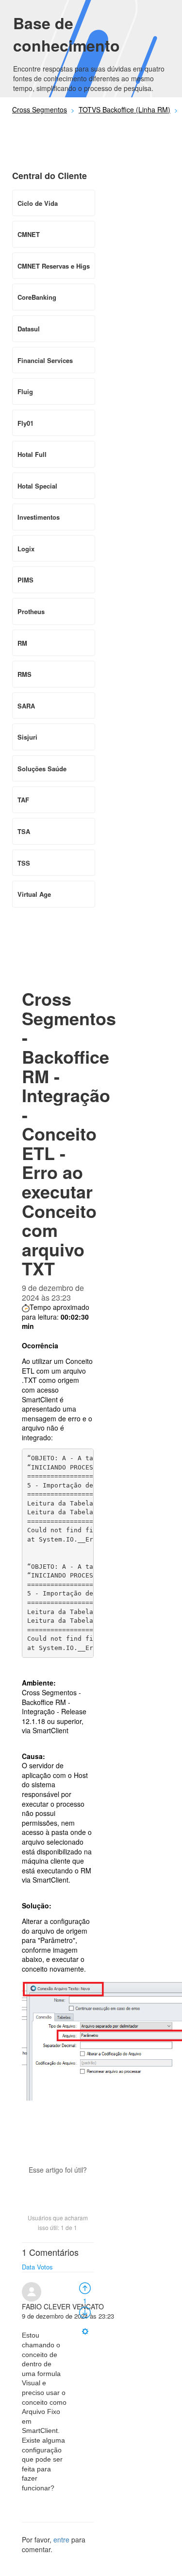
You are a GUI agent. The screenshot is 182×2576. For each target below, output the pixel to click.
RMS (25, 674)
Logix (26, 549)
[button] (58, 2187)
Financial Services (45, 360)
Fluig (25, 391)
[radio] (85, 2287)
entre (61, 2540)
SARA (26, 706)
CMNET (29, 234)
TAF (23, 800)
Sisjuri (27, 737)
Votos (45, 2267)
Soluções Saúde (42, 769)
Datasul (29, 329)
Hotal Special (37, 486)
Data (28, 2267)
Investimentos (39, 517)
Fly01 (25, 423)
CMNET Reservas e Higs (54, 266)
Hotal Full (32, 454)
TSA (24, 831)
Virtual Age (34, 894)
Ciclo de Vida (38, 203)
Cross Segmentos (40, 109)
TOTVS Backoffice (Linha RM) (124, 109)
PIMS (25, 580)
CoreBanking (37, 297)
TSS (24, 863)
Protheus (31, 611)
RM (22, 643)
